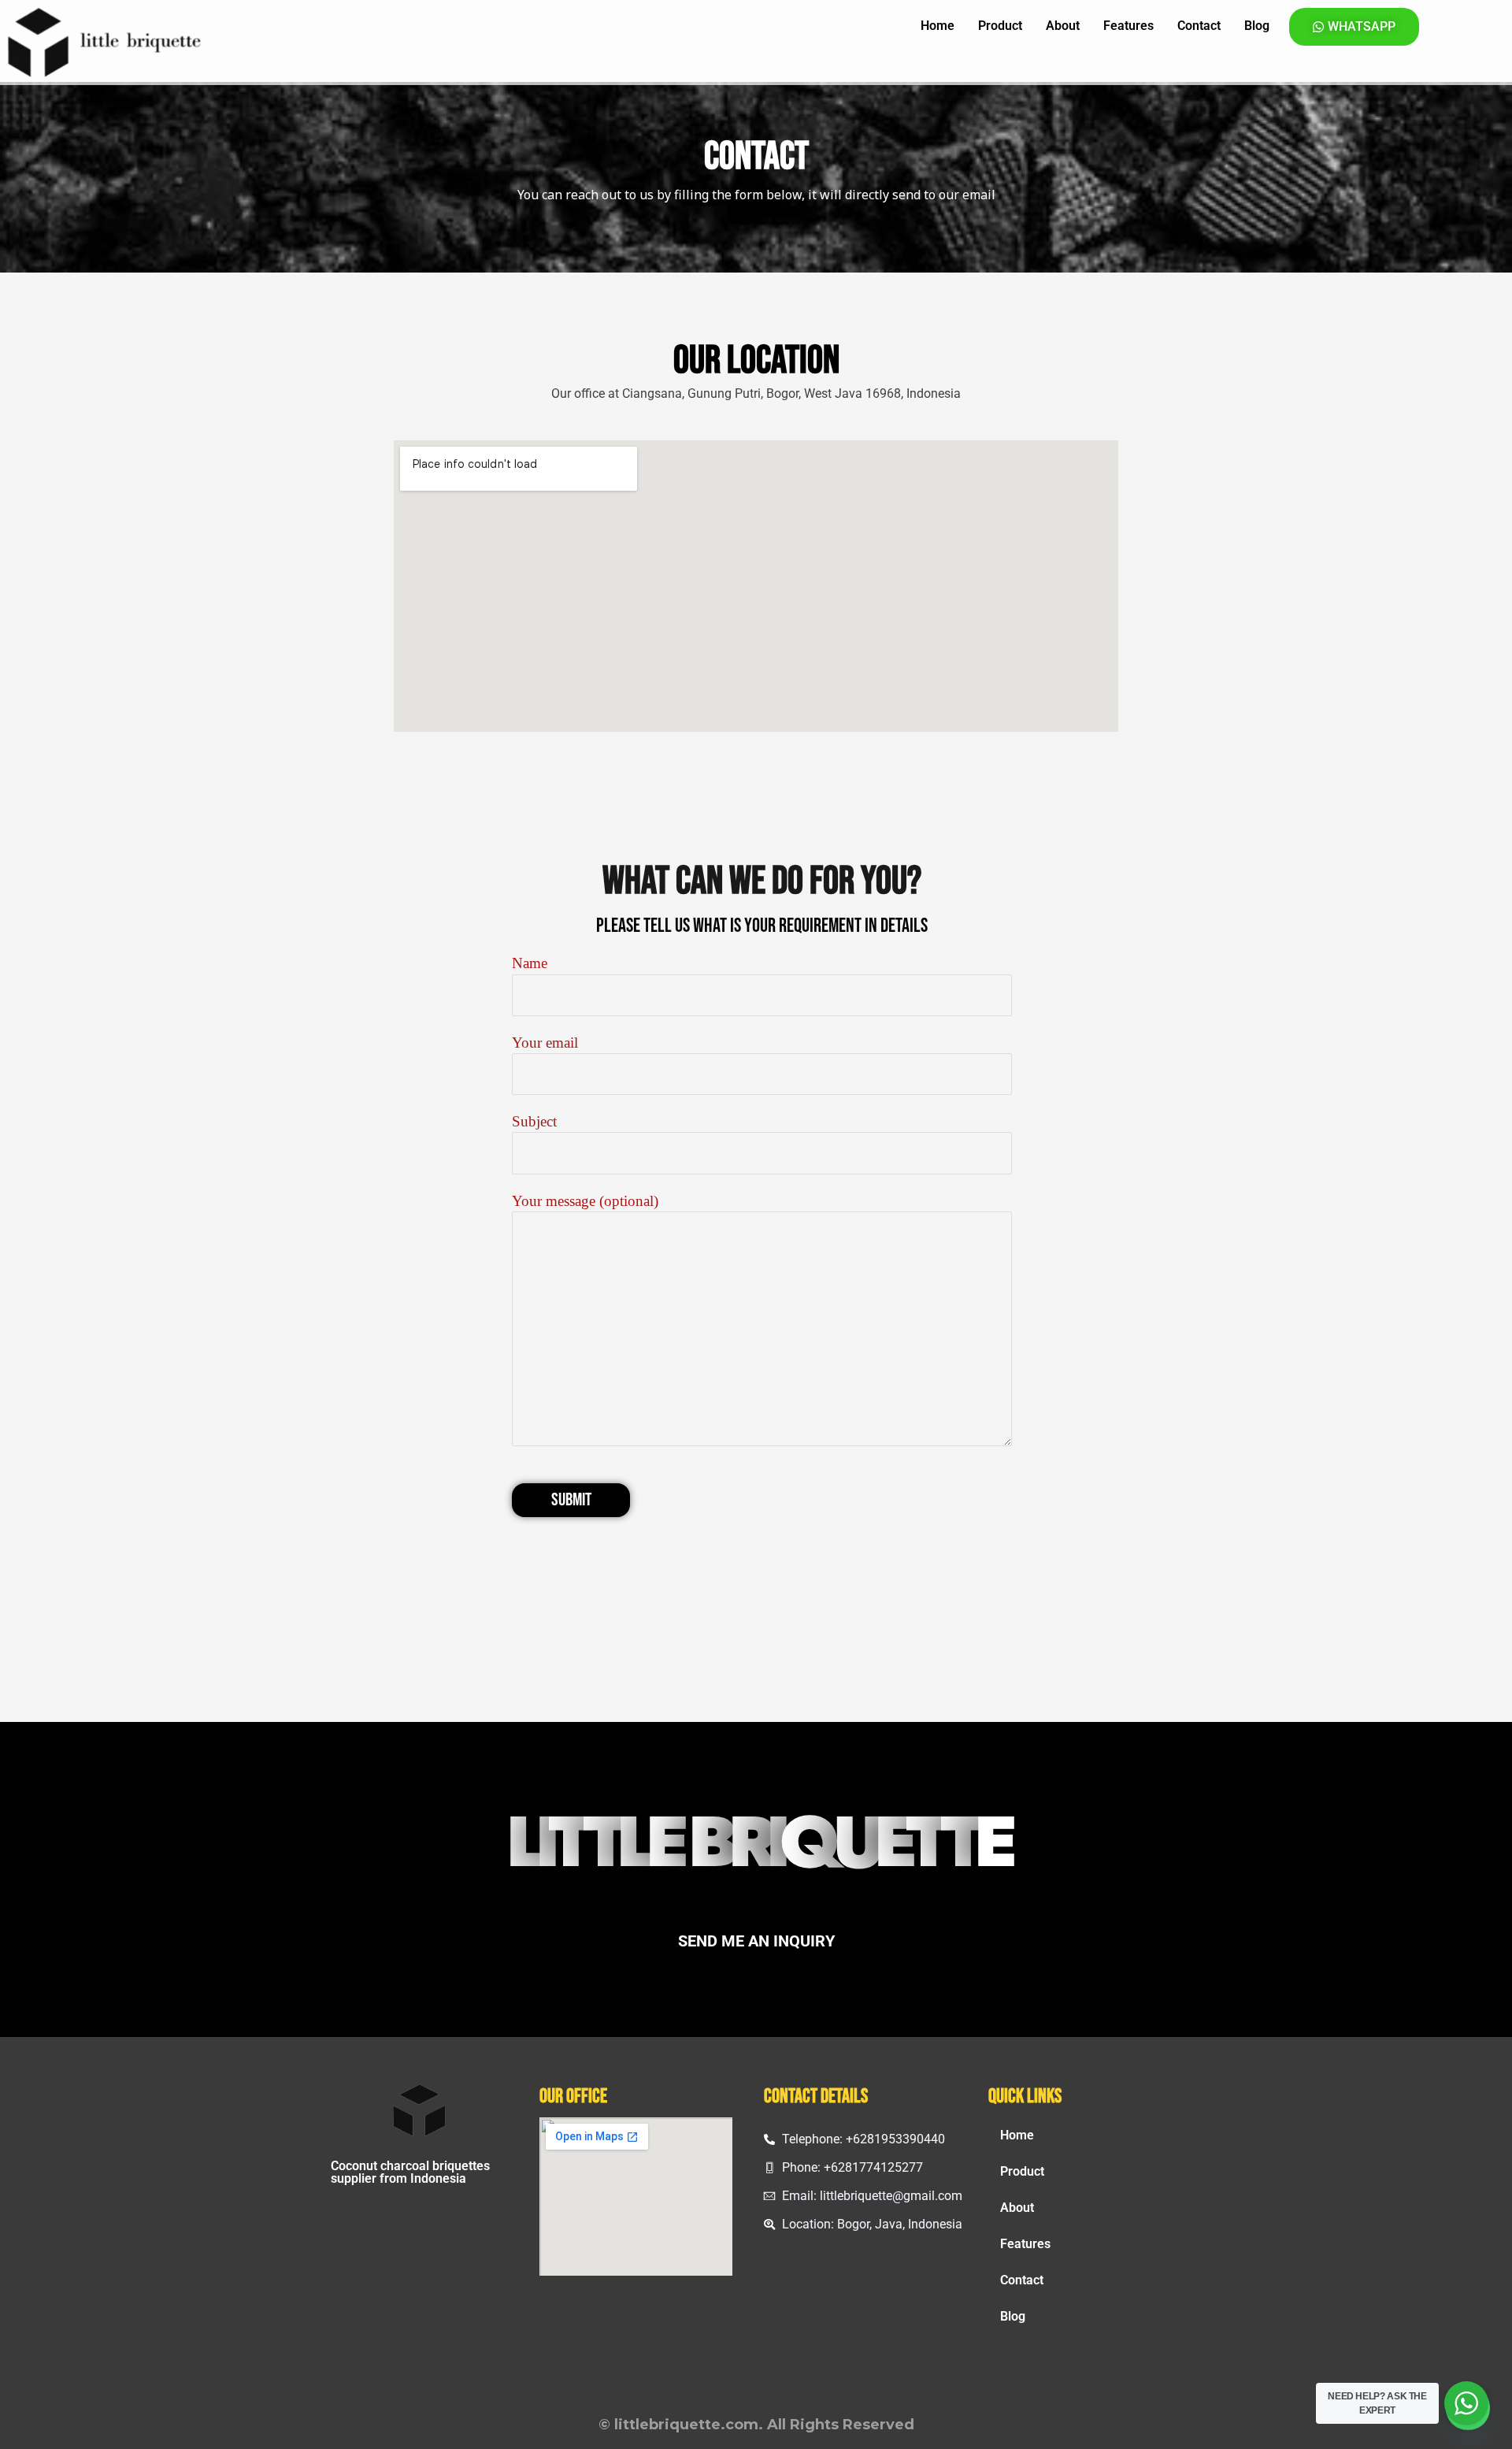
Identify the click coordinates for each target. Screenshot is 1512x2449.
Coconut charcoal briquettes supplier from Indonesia (410, 2172)
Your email (545, 1043)
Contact (1199, 26)
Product (1000, 26)
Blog (1257, 26)
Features (1128, 26)
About (1063, 26)
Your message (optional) (585, 1201)
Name (530, 963)
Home (938, 26)
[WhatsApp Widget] (1466, 2403)
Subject (534, 1121)
